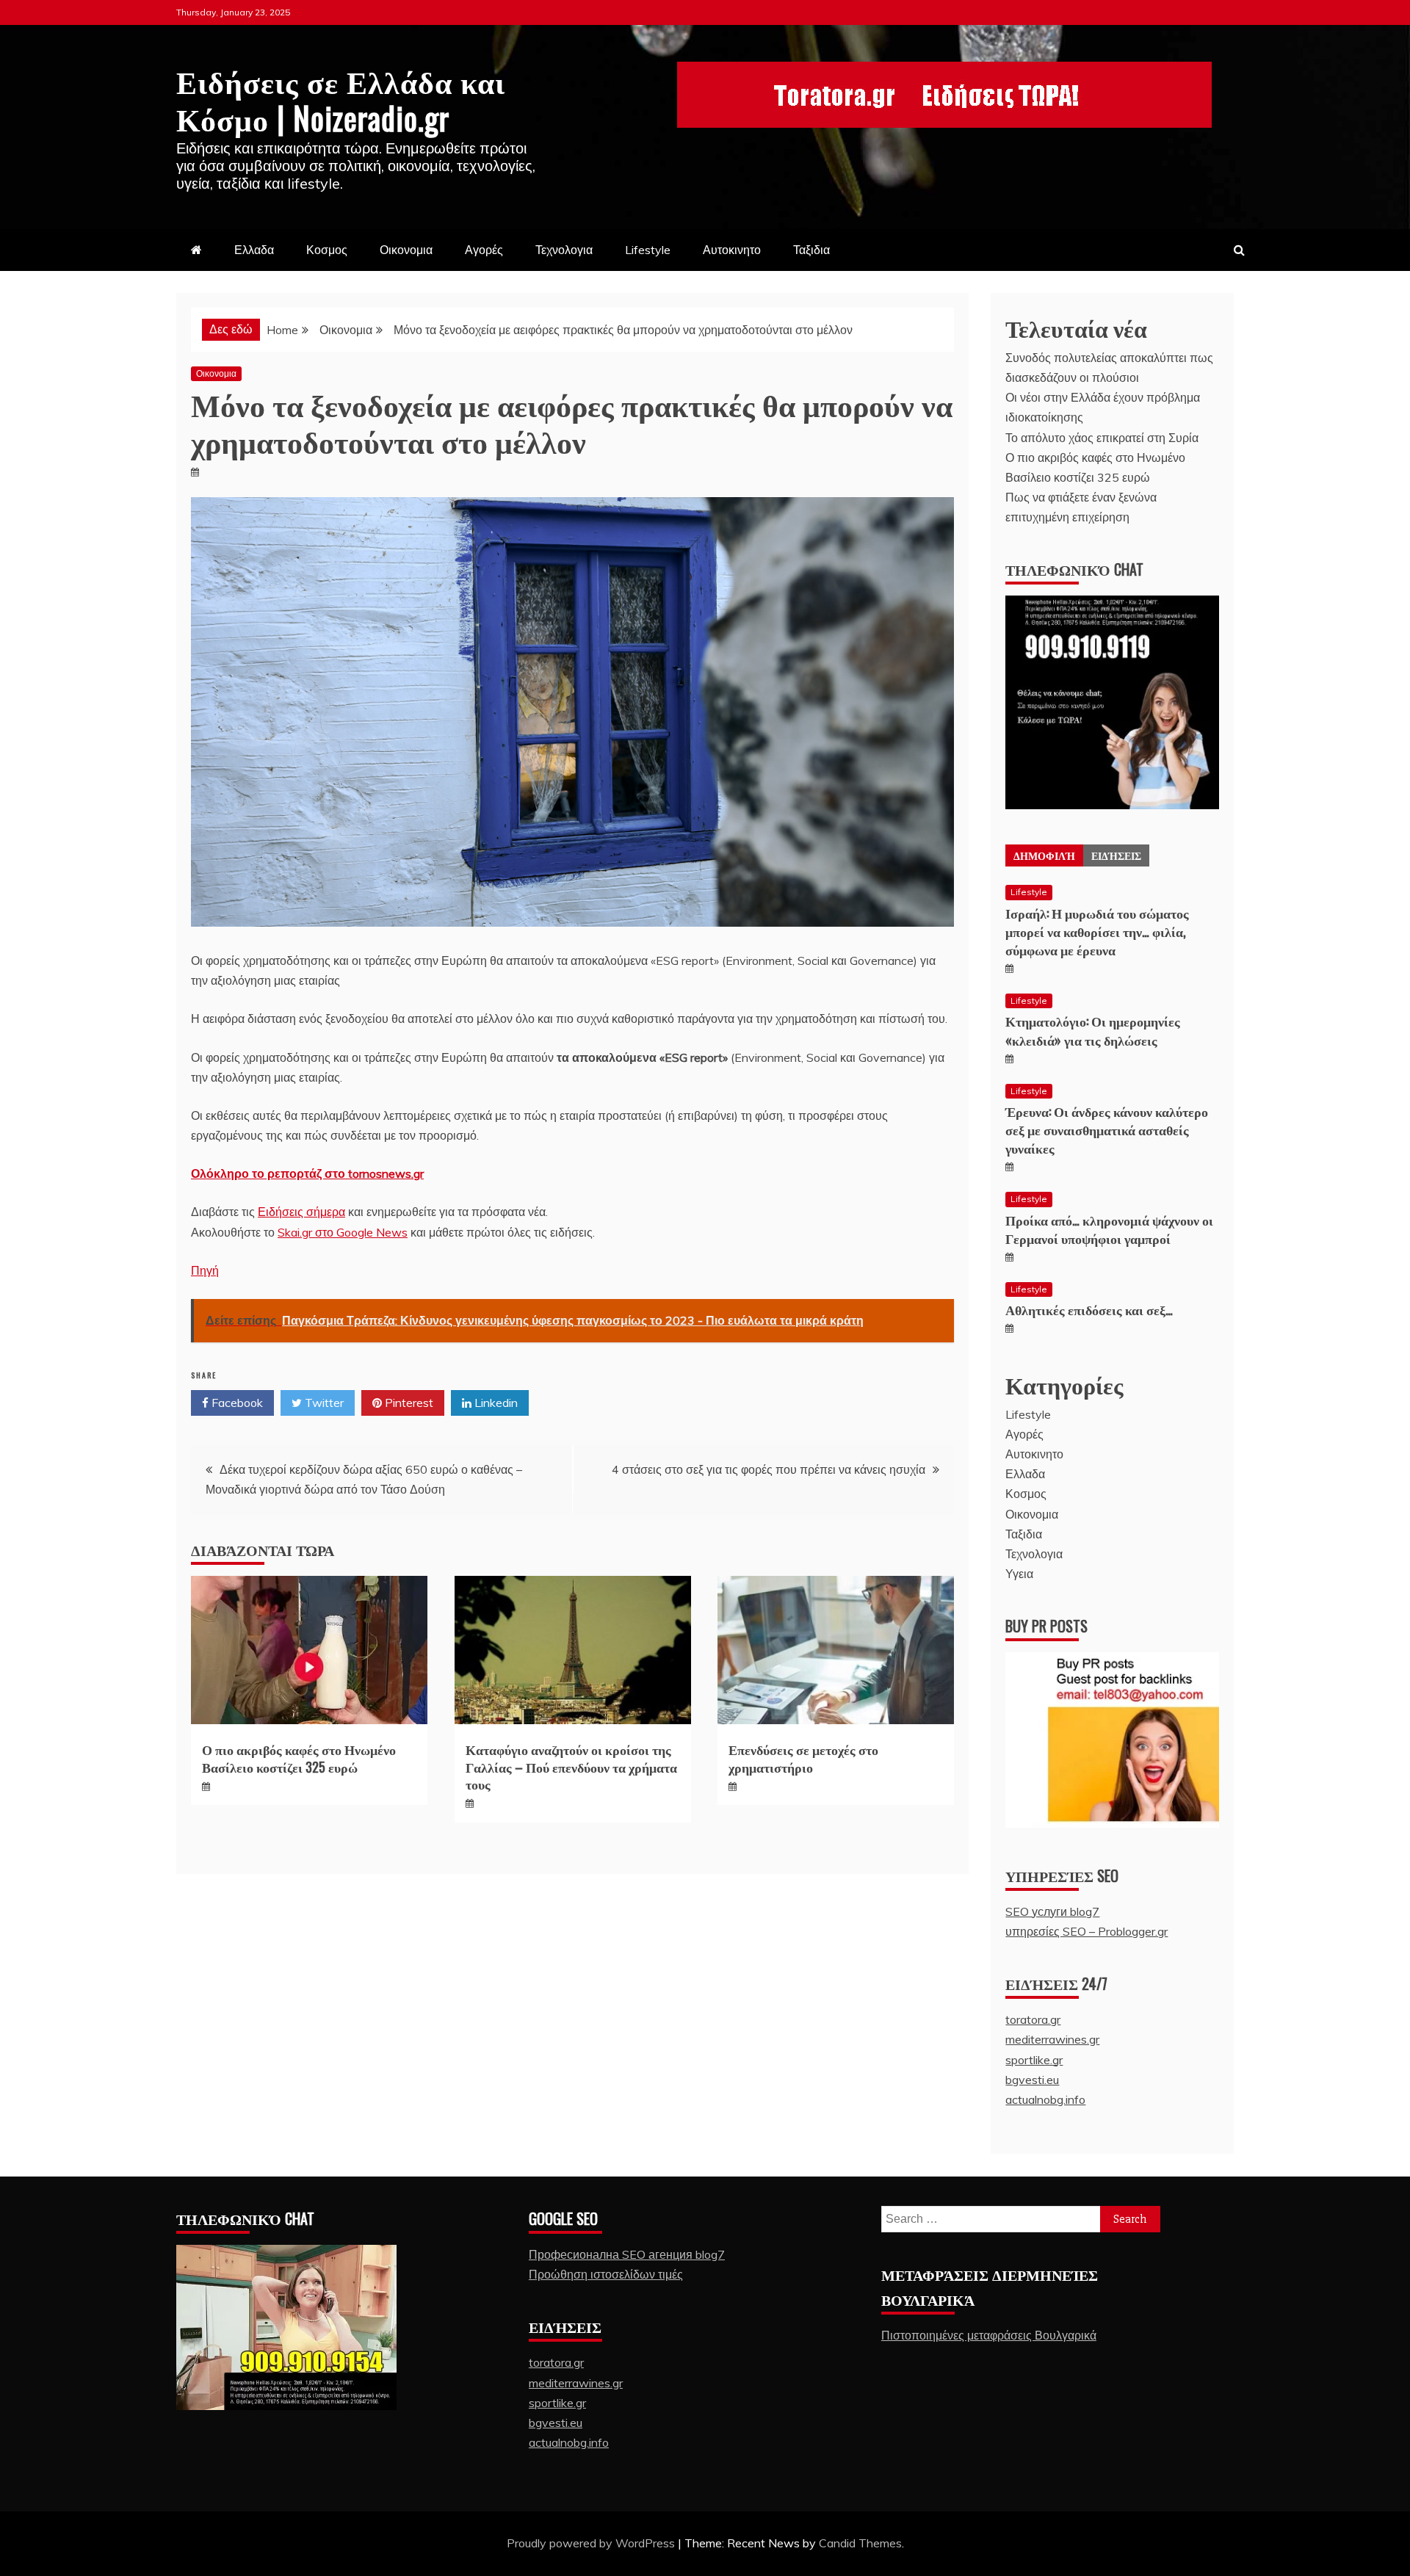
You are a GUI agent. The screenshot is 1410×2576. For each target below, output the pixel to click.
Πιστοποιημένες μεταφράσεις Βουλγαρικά (989, 2335)
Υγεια (1019, 1574)
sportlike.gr (1034, 2060)
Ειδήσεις (1116, 855)
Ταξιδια (811, 250)
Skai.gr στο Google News (343, 1232)
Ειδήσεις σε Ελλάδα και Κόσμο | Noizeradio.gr (341, 98)
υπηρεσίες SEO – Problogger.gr (1087, 1931)
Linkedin (495, 1403)
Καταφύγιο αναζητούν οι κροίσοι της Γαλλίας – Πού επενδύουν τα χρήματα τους (571, 1766)
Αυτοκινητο (732, 250)
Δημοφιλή (1044, 855)
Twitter (323, 1403)
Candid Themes (860, 2543)
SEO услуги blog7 (1052, 1911)
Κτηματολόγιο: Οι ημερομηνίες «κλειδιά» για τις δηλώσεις (1093, 1030)
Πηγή (205, 1270)
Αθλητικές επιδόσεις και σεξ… (1089, 1309)
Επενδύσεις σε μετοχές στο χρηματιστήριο (803, 1758)
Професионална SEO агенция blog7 (627, 2254)
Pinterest (408, 1403)
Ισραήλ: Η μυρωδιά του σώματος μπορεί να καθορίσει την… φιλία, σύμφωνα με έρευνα (1097, 931)
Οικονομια (406, 250)
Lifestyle (648, 250)
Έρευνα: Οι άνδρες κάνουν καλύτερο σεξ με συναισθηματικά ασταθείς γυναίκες (1107, 1129)
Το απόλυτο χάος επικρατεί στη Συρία (1102, 438)
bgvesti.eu (1032, 2080)
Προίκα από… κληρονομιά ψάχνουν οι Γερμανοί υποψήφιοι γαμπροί (1109, 1229)
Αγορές (484, 250)
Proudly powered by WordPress (592, 2543)
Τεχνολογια (564, 250)
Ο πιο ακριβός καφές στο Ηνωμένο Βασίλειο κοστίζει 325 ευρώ (299, 1758)
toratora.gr (1033, 2019)
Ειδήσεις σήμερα (301, 1212)
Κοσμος (327, 250)
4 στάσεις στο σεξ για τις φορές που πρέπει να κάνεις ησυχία (769, 1469)
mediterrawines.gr (1052, 2039)
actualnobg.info (1045, 2099)
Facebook (236, 1403)
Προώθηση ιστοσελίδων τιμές (606, 2274)
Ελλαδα (254, 250)
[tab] (1044, 855)
